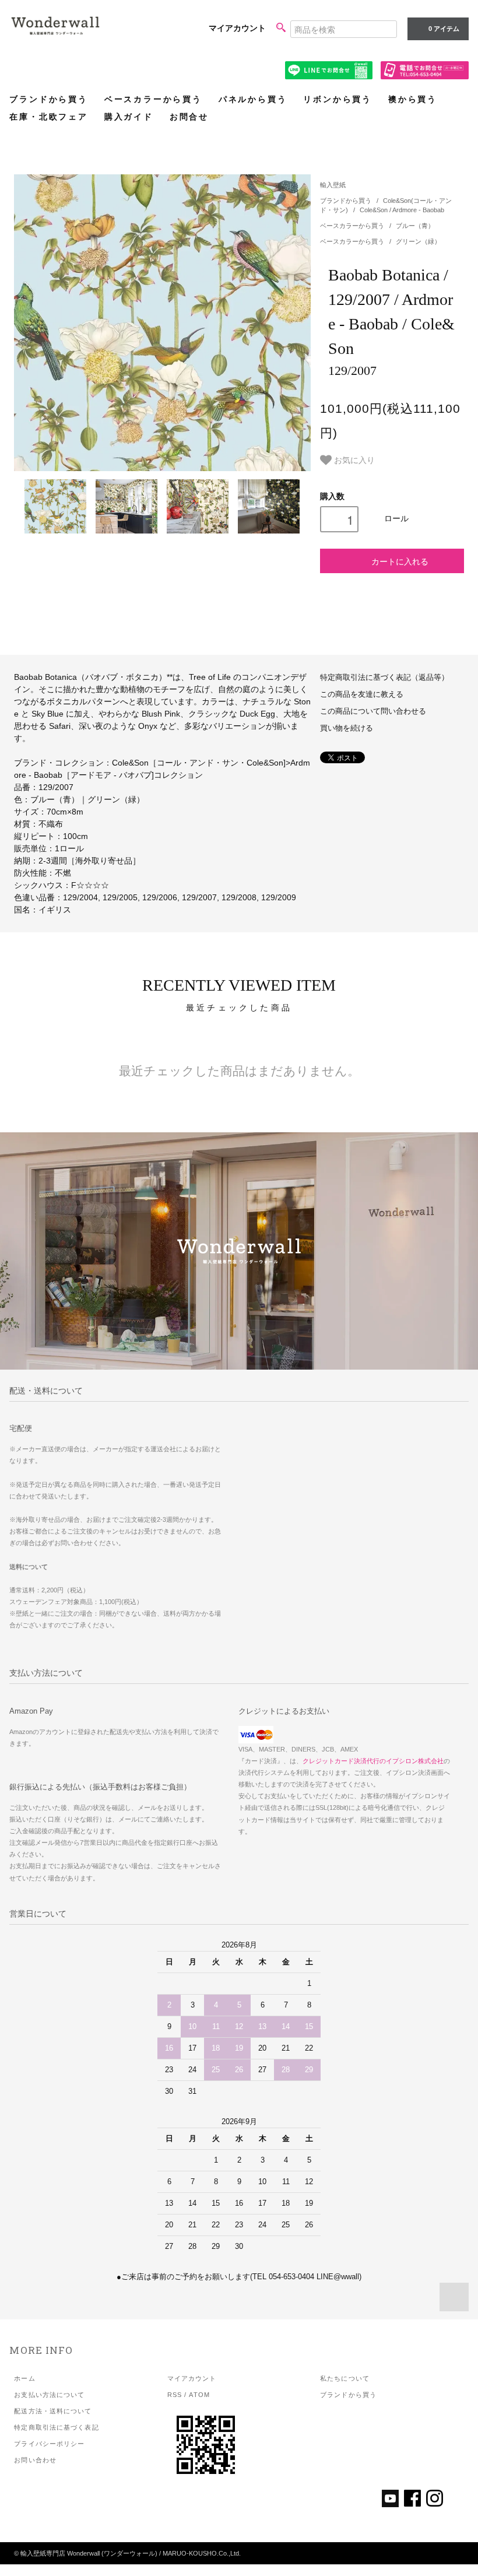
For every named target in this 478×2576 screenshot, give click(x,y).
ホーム (24, 2378)
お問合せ (189, 117)
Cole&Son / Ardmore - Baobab (402, 210)
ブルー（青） (415, 226)
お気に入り (353, 459)
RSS (175, 2395)
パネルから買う (253, 99)
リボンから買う (338, 99)
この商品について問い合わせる (373, 711)
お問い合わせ (35, 2460)
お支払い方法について (49, 2395)
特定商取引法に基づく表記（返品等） (384, 678)
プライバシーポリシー (49, 2444)
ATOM (199, 2395)
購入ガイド (129, 117)
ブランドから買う (48, 99)
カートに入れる (400, 561)
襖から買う (413, 99)
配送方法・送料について (53, 2411)
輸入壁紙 (333, 185)
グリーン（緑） (418, 241)
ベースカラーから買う (153, 99)
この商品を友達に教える (362, 694)
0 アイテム (444, 29)
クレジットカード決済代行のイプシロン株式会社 (373, 1761)
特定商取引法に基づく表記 (56, 2427)
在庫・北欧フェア (48, 117)
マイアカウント (237, 28)
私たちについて (345, 2378)
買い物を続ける (347, 728)
